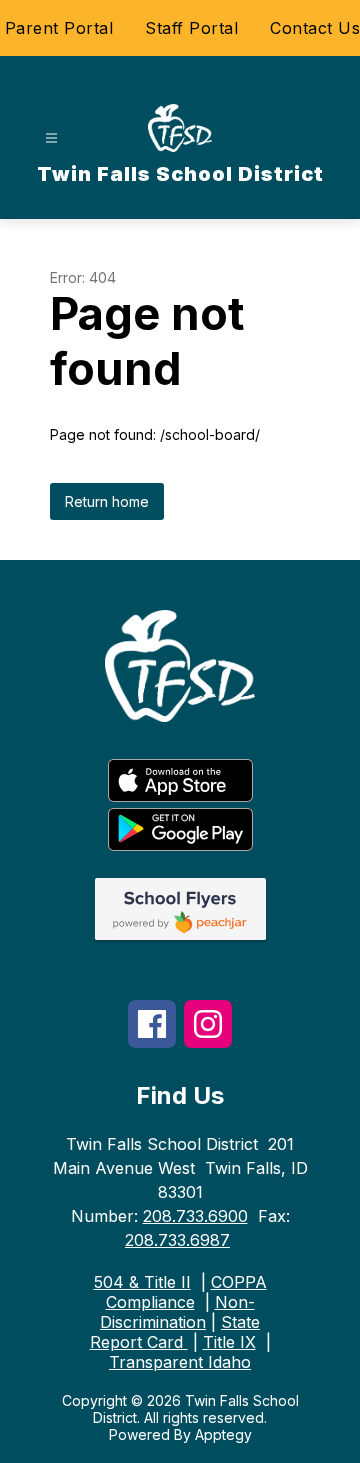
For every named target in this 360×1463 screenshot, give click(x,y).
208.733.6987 (177, 1240)
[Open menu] (51, 138)
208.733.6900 (195, 1216)
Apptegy (223, 1434)
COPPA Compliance (186, 1292)
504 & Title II (142, 1282)
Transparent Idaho (180, 1362)
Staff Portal (191, 28)
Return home (107, 501)
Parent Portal (59, 28)
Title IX (229, 1342)
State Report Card (175, 1332)
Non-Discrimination (177, 1312)
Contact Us (315, 28)
